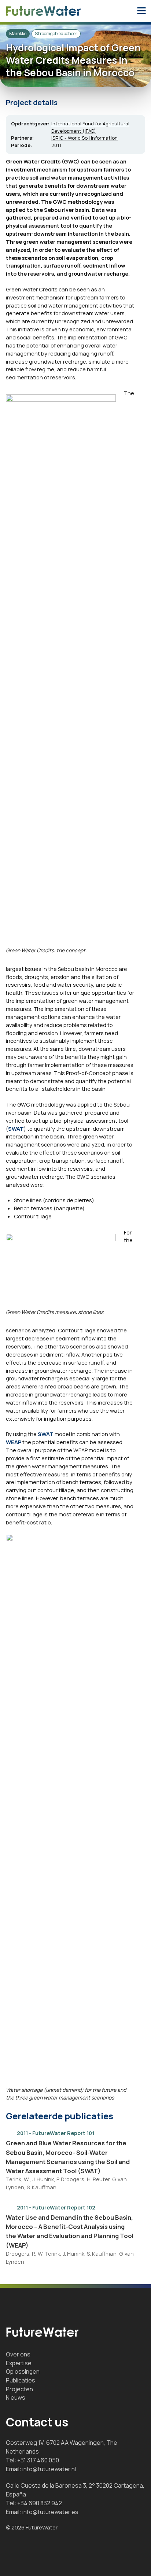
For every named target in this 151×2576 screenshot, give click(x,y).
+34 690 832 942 (40, 2503)
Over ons (18, 2354)
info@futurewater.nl (49, 2469)
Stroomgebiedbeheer (56, 34)
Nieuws (16, 2397)
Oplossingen (23, 2371)
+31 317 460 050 (38, 2460)
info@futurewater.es (50, 2512)
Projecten (19, 2389)
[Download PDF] (130, 2132)
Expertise (19, 2363)
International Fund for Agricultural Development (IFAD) (90, 127)
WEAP (14, 1442)
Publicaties (21, 2380)
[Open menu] (141, 11)
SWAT (16, 1129)
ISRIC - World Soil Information (84, 138)
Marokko (18, 34)
